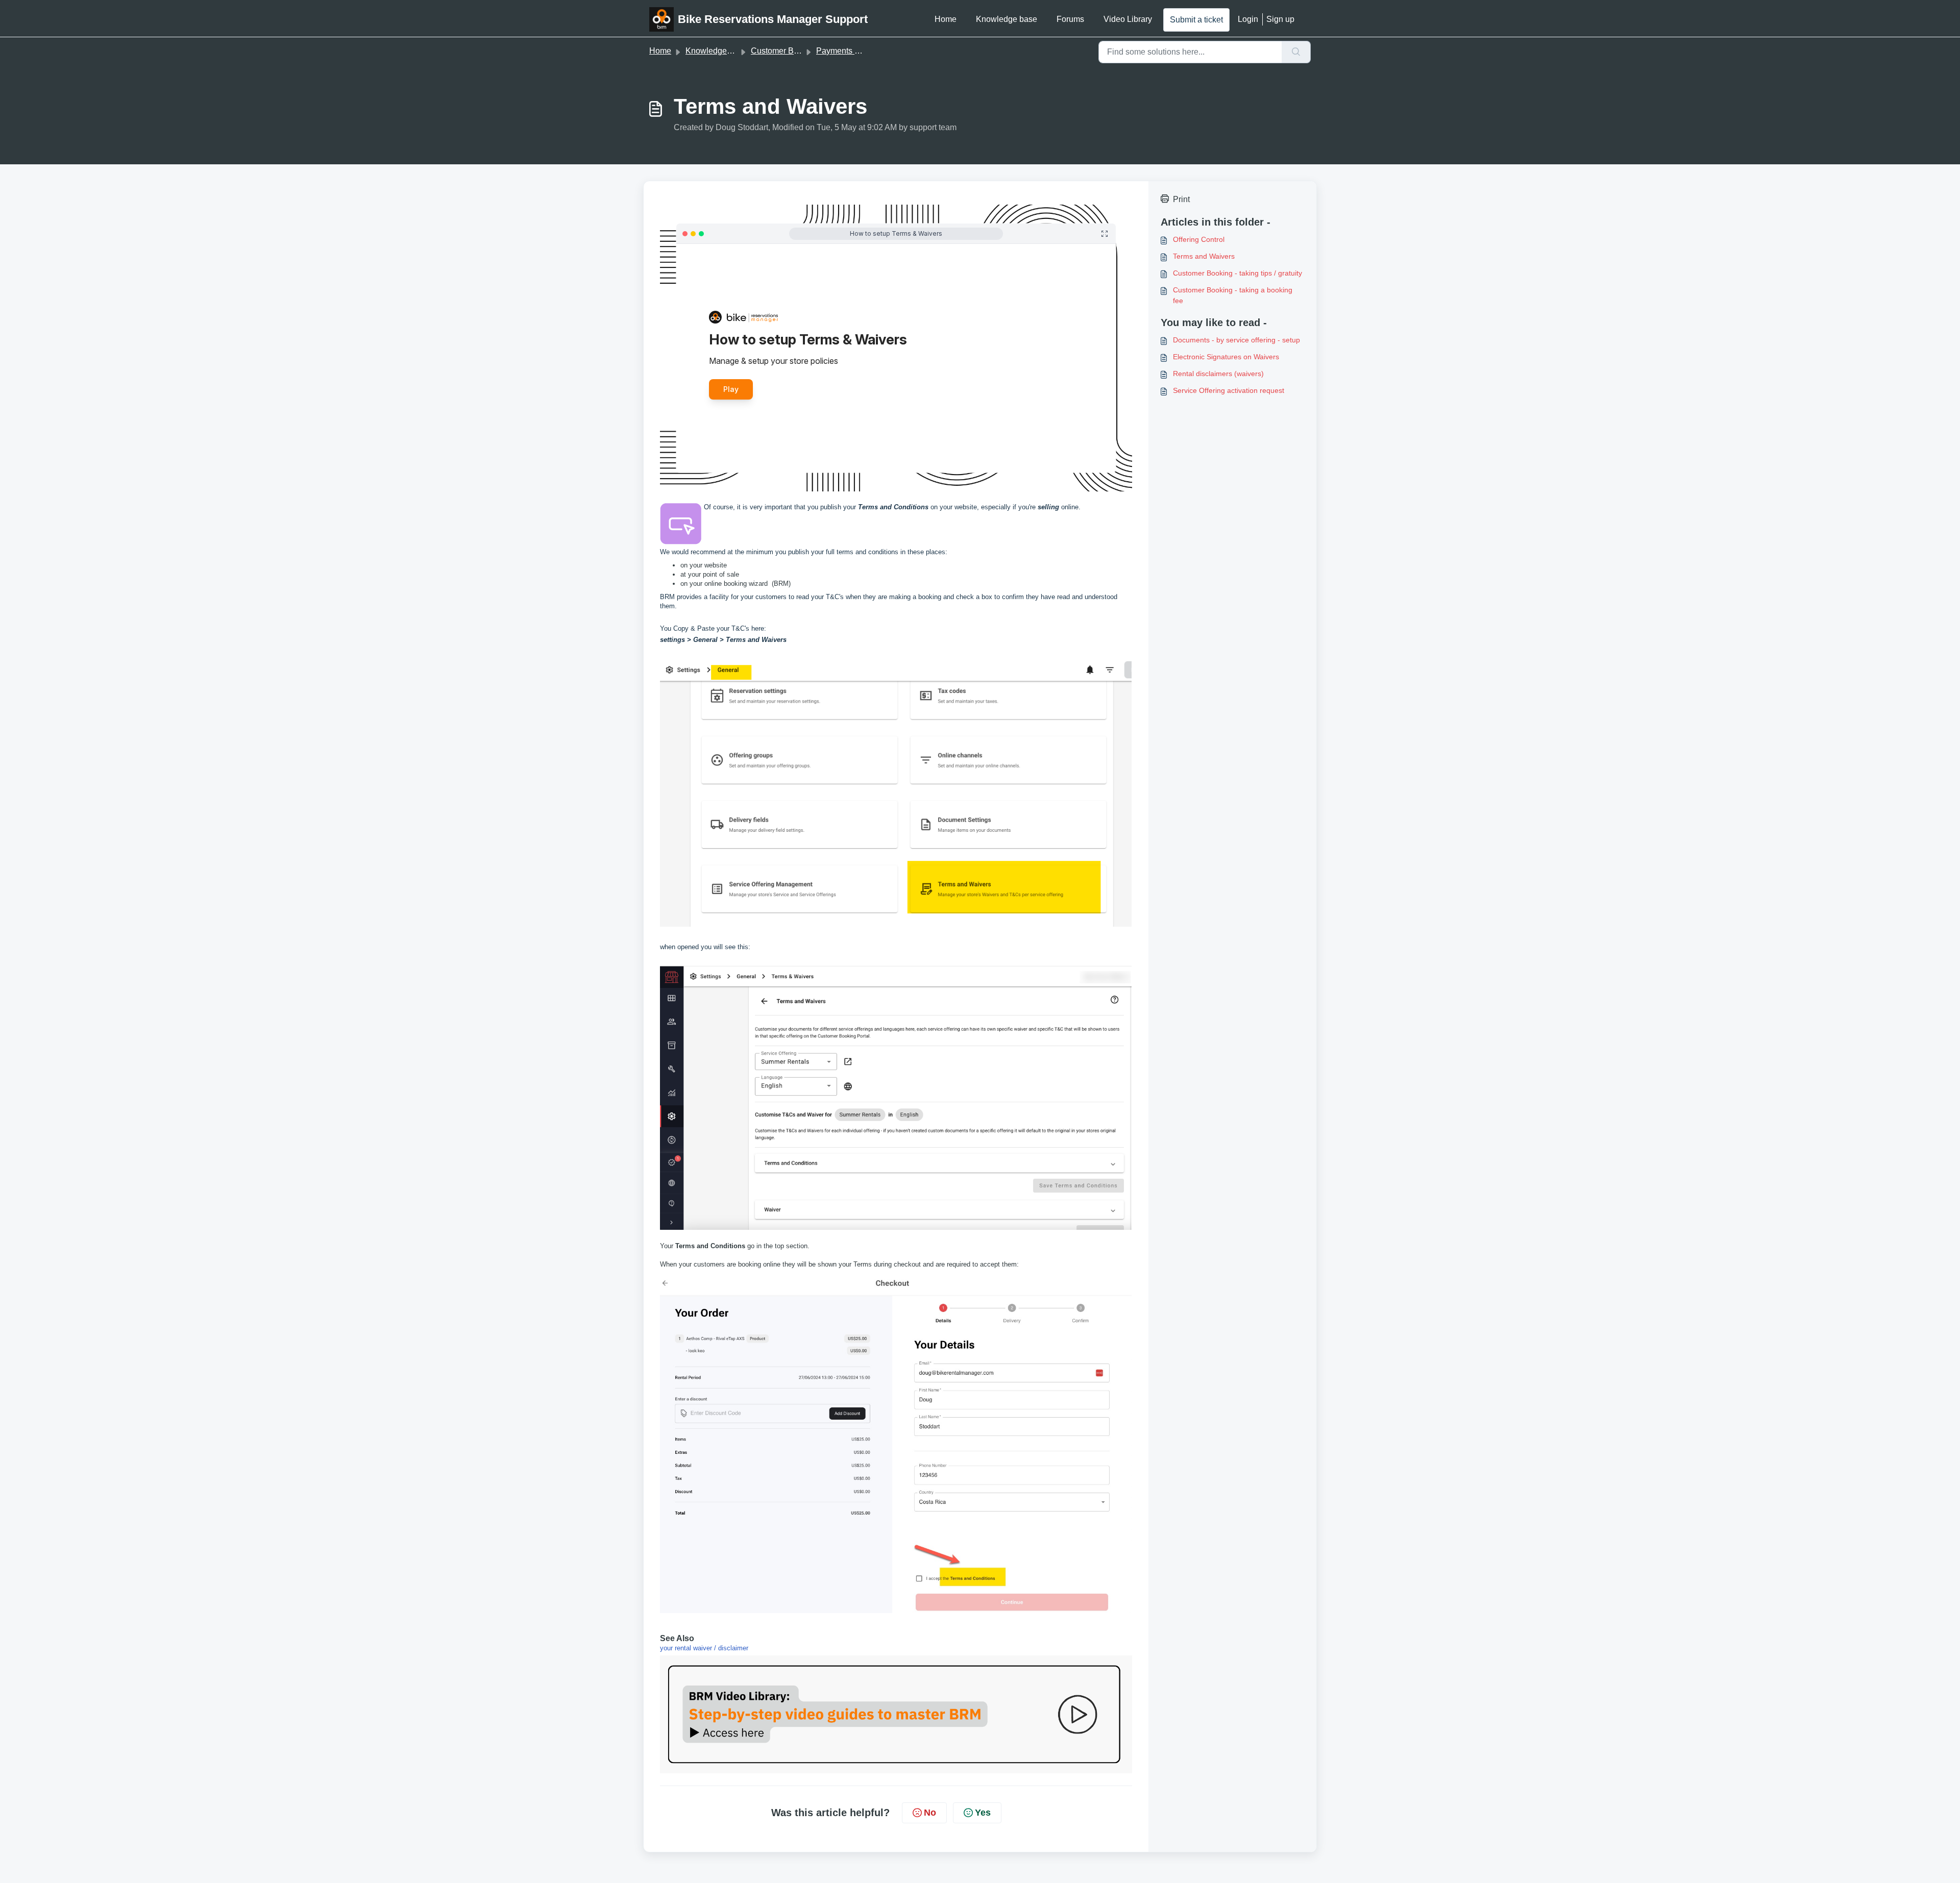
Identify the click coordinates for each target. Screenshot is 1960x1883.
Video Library (1128, 19)
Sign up (1280, 19)
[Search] (1296, 52)
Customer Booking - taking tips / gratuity (1238, 273)
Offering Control (1199, 239)
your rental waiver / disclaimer (704, 1648)
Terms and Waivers (1204, 256)
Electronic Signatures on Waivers (1226, 357)
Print (1181, 199)
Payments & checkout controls (871, 51)
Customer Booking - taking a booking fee (1233, 295)
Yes (983, 1813)
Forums (1070, 19)
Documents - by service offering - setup (1236, 340)
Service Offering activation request (1229, 390)
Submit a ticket (1196, 20)
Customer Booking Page (795, 51)
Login (1248, 19)
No (930, 1813)
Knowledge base (1007, 19)
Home (946, 19)
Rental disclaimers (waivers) (1218, 374)
